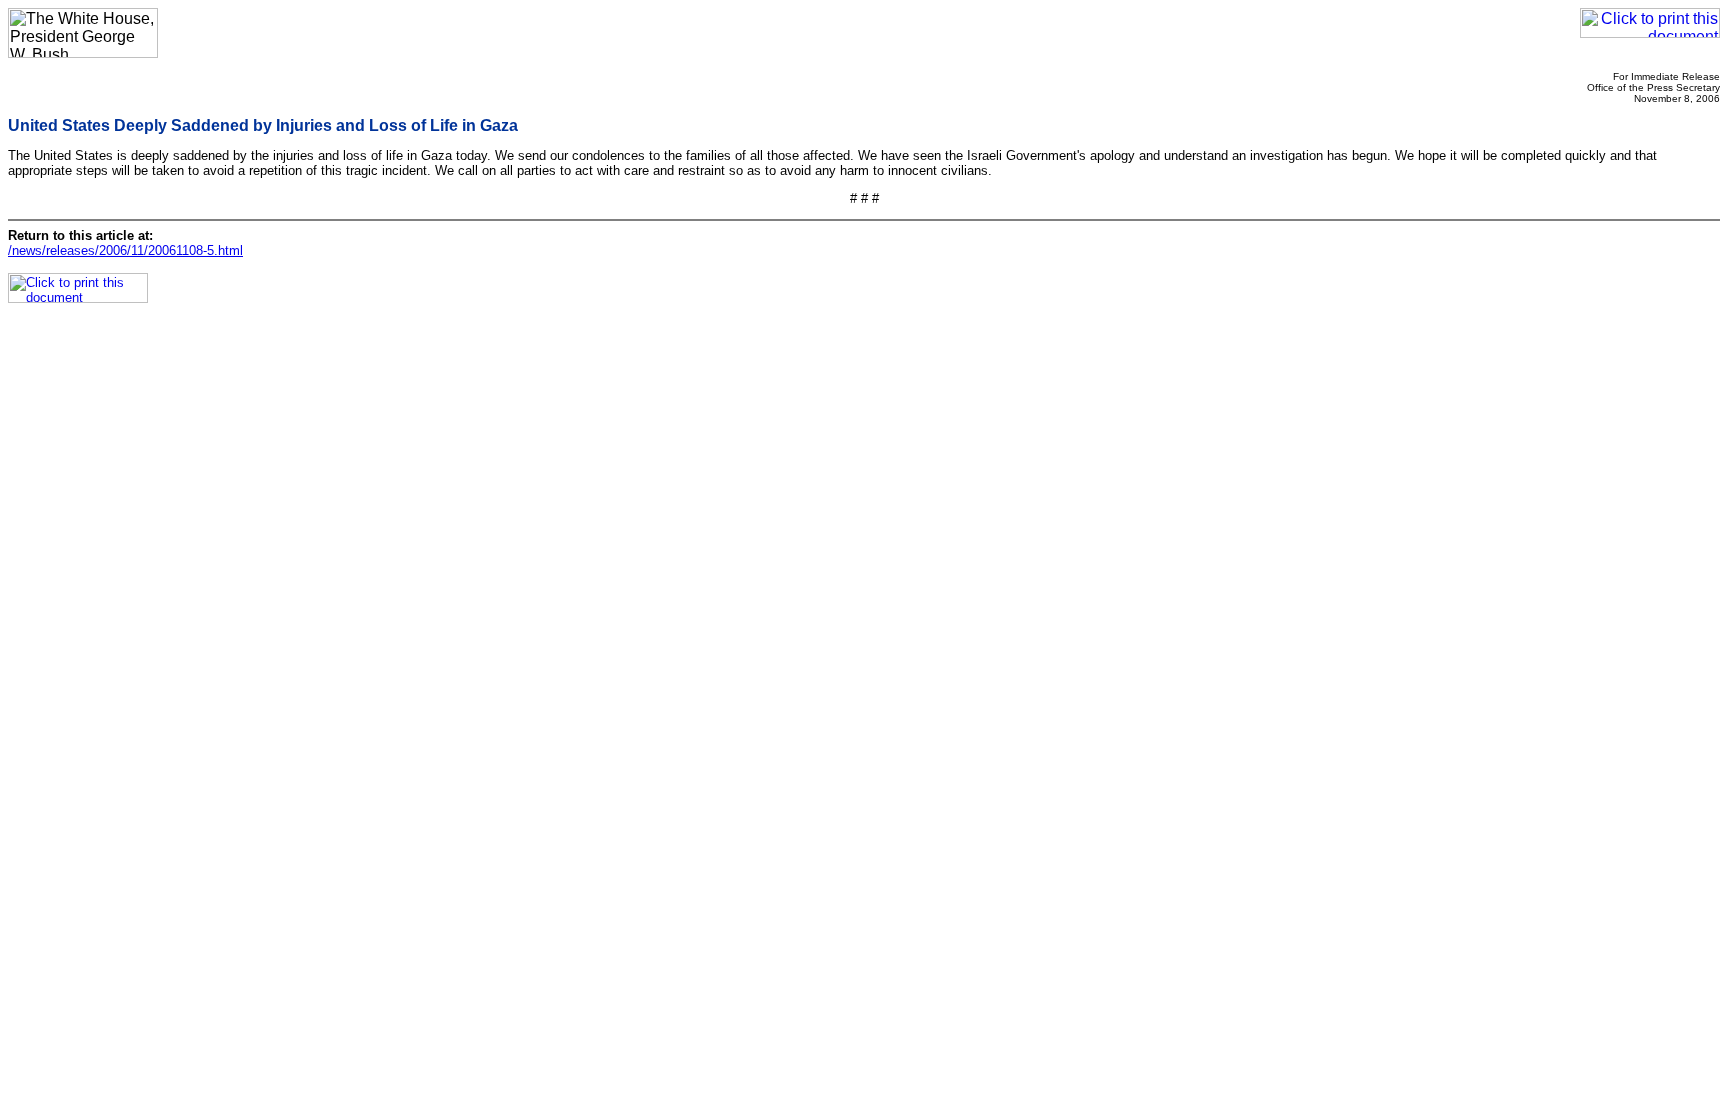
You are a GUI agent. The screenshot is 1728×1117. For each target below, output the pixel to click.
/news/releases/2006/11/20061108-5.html (125, 250)
